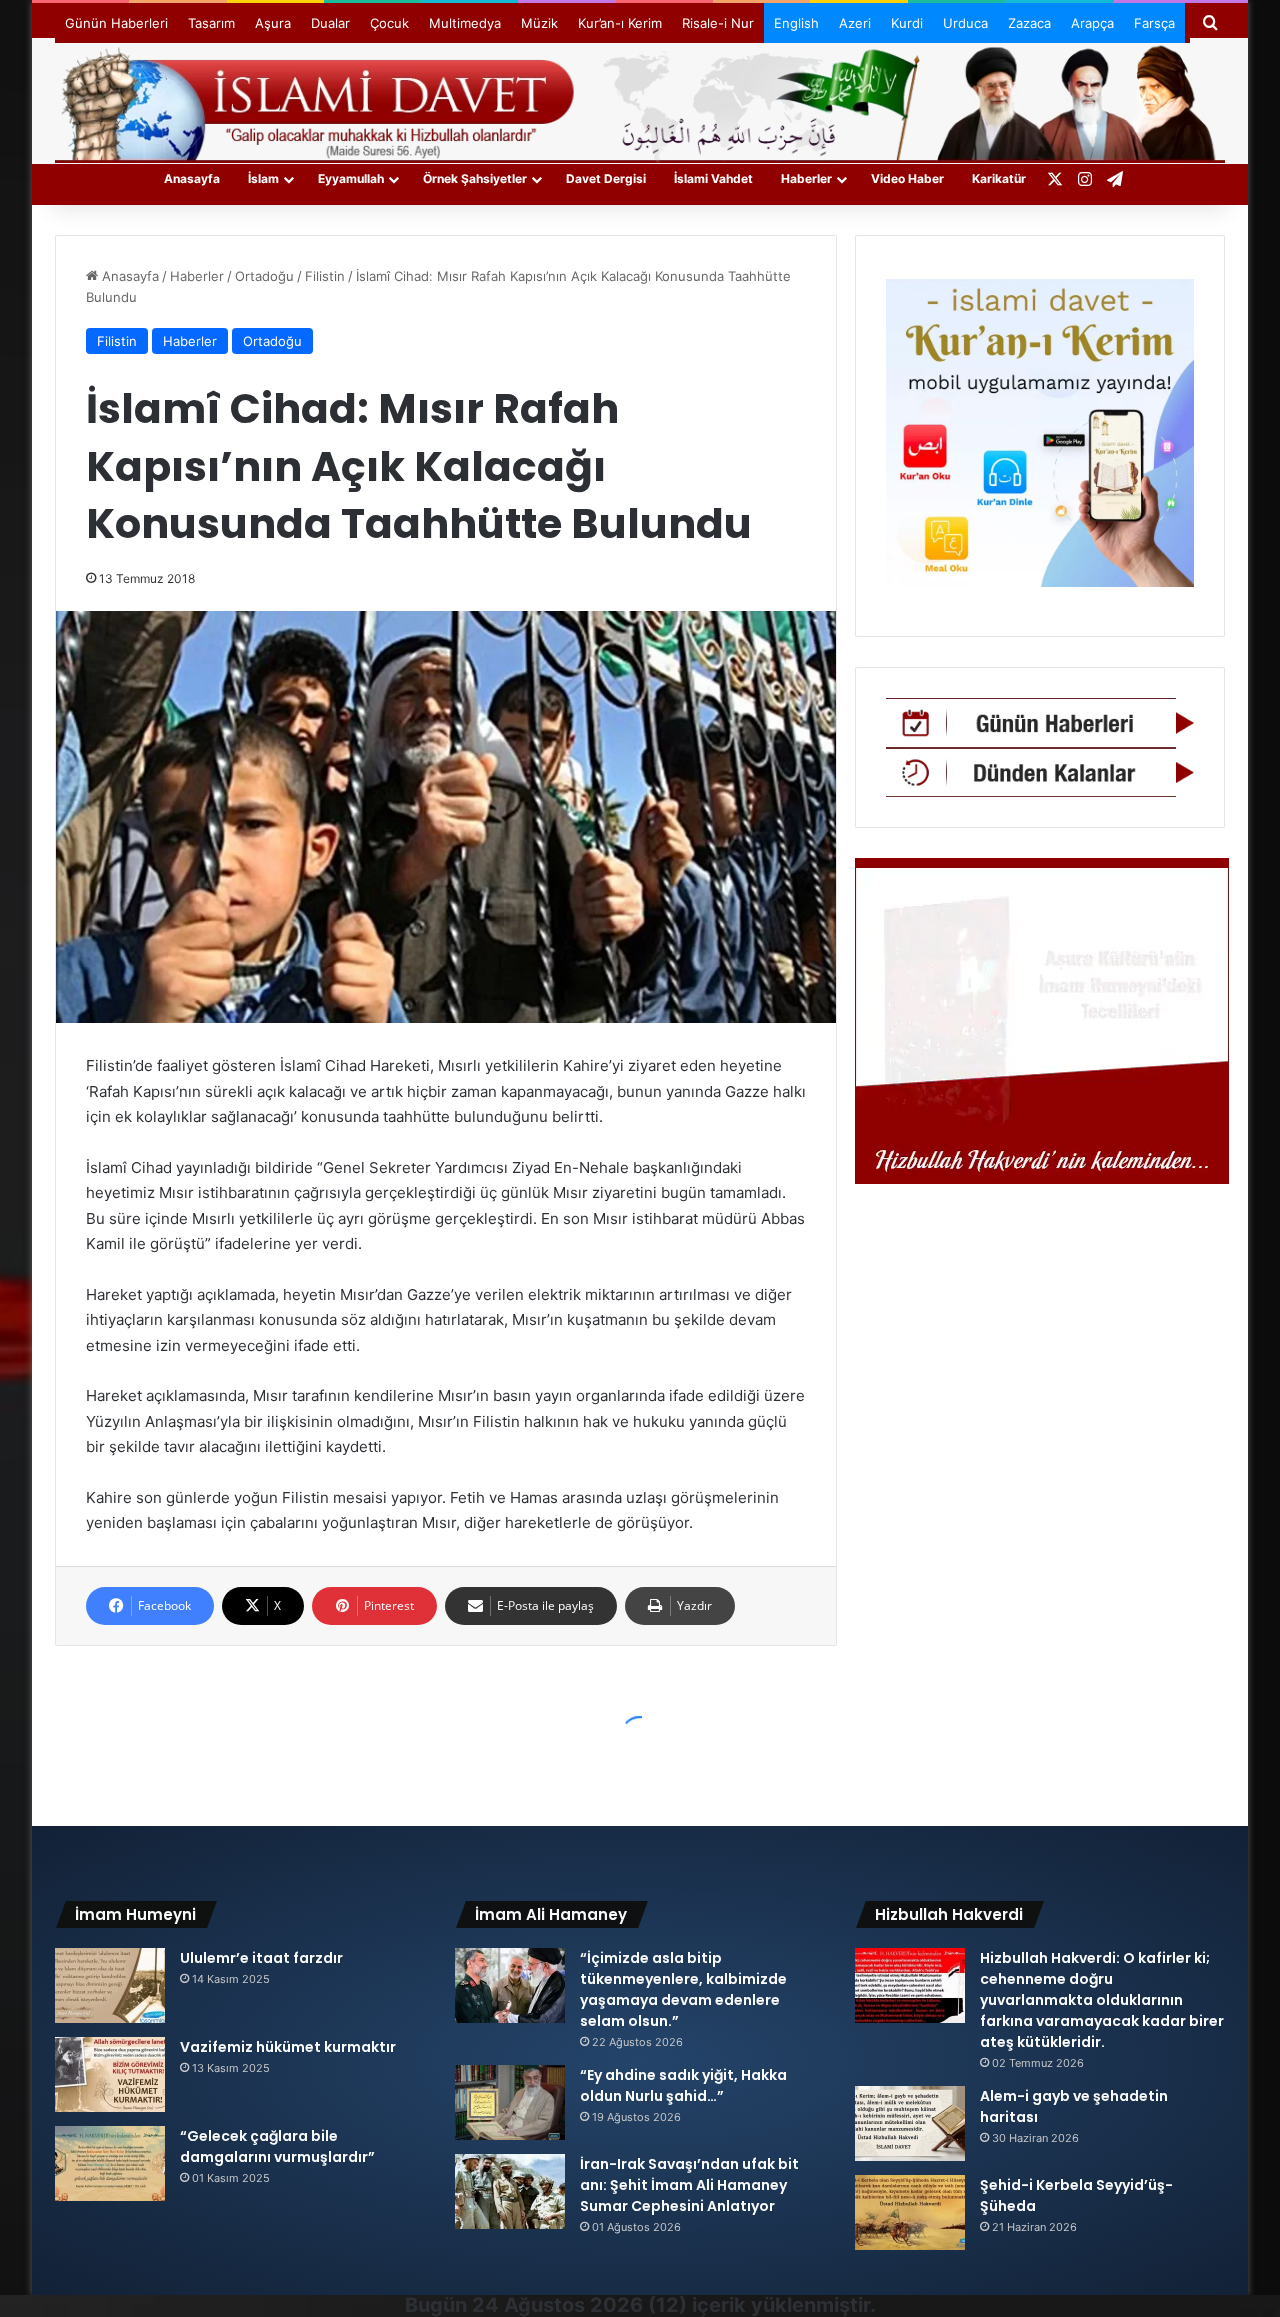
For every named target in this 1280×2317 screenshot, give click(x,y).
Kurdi (907, 23)
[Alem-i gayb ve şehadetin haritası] (910, 2123)
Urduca (965, 23)
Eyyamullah (351, 178)
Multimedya (465, 23)
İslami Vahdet (713, 178)
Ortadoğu (264, 276)
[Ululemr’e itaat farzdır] (110, 1985)
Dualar (330, 23)
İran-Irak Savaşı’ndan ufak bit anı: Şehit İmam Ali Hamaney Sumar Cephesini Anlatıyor (689, 2185)
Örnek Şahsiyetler (475, 178)
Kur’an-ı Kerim (620, 23)
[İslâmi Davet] (640, 100)
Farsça (1154, 23)
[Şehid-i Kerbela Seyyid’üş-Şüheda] (910, 2212)
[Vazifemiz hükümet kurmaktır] (110, 2074)
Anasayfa (192, 178)
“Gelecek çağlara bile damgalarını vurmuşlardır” (277, 2146)
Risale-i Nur (718, 23)
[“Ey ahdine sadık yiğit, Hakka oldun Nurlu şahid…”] (510, 2102)
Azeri (855, 23)
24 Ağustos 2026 (557, 2305)
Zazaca (1029, 23)
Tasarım (211, 23)
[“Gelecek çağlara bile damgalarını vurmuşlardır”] (110, 2163)
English (796, 23)
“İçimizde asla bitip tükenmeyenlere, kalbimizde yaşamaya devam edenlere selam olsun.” (683, 1989)
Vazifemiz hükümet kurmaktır (288, 2047)
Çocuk (389, 23)
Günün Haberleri (116, 23)
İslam (263, 178)
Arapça (1092, 23)
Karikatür (999, 178)
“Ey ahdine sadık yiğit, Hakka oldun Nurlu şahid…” (683, 2085)
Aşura (273, 23)
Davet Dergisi (606, 178)
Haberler (806, 178)
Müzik (539, 23)
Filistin (325, 276)
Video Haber (907, 178)
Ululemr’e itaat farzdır (261, 1958)
